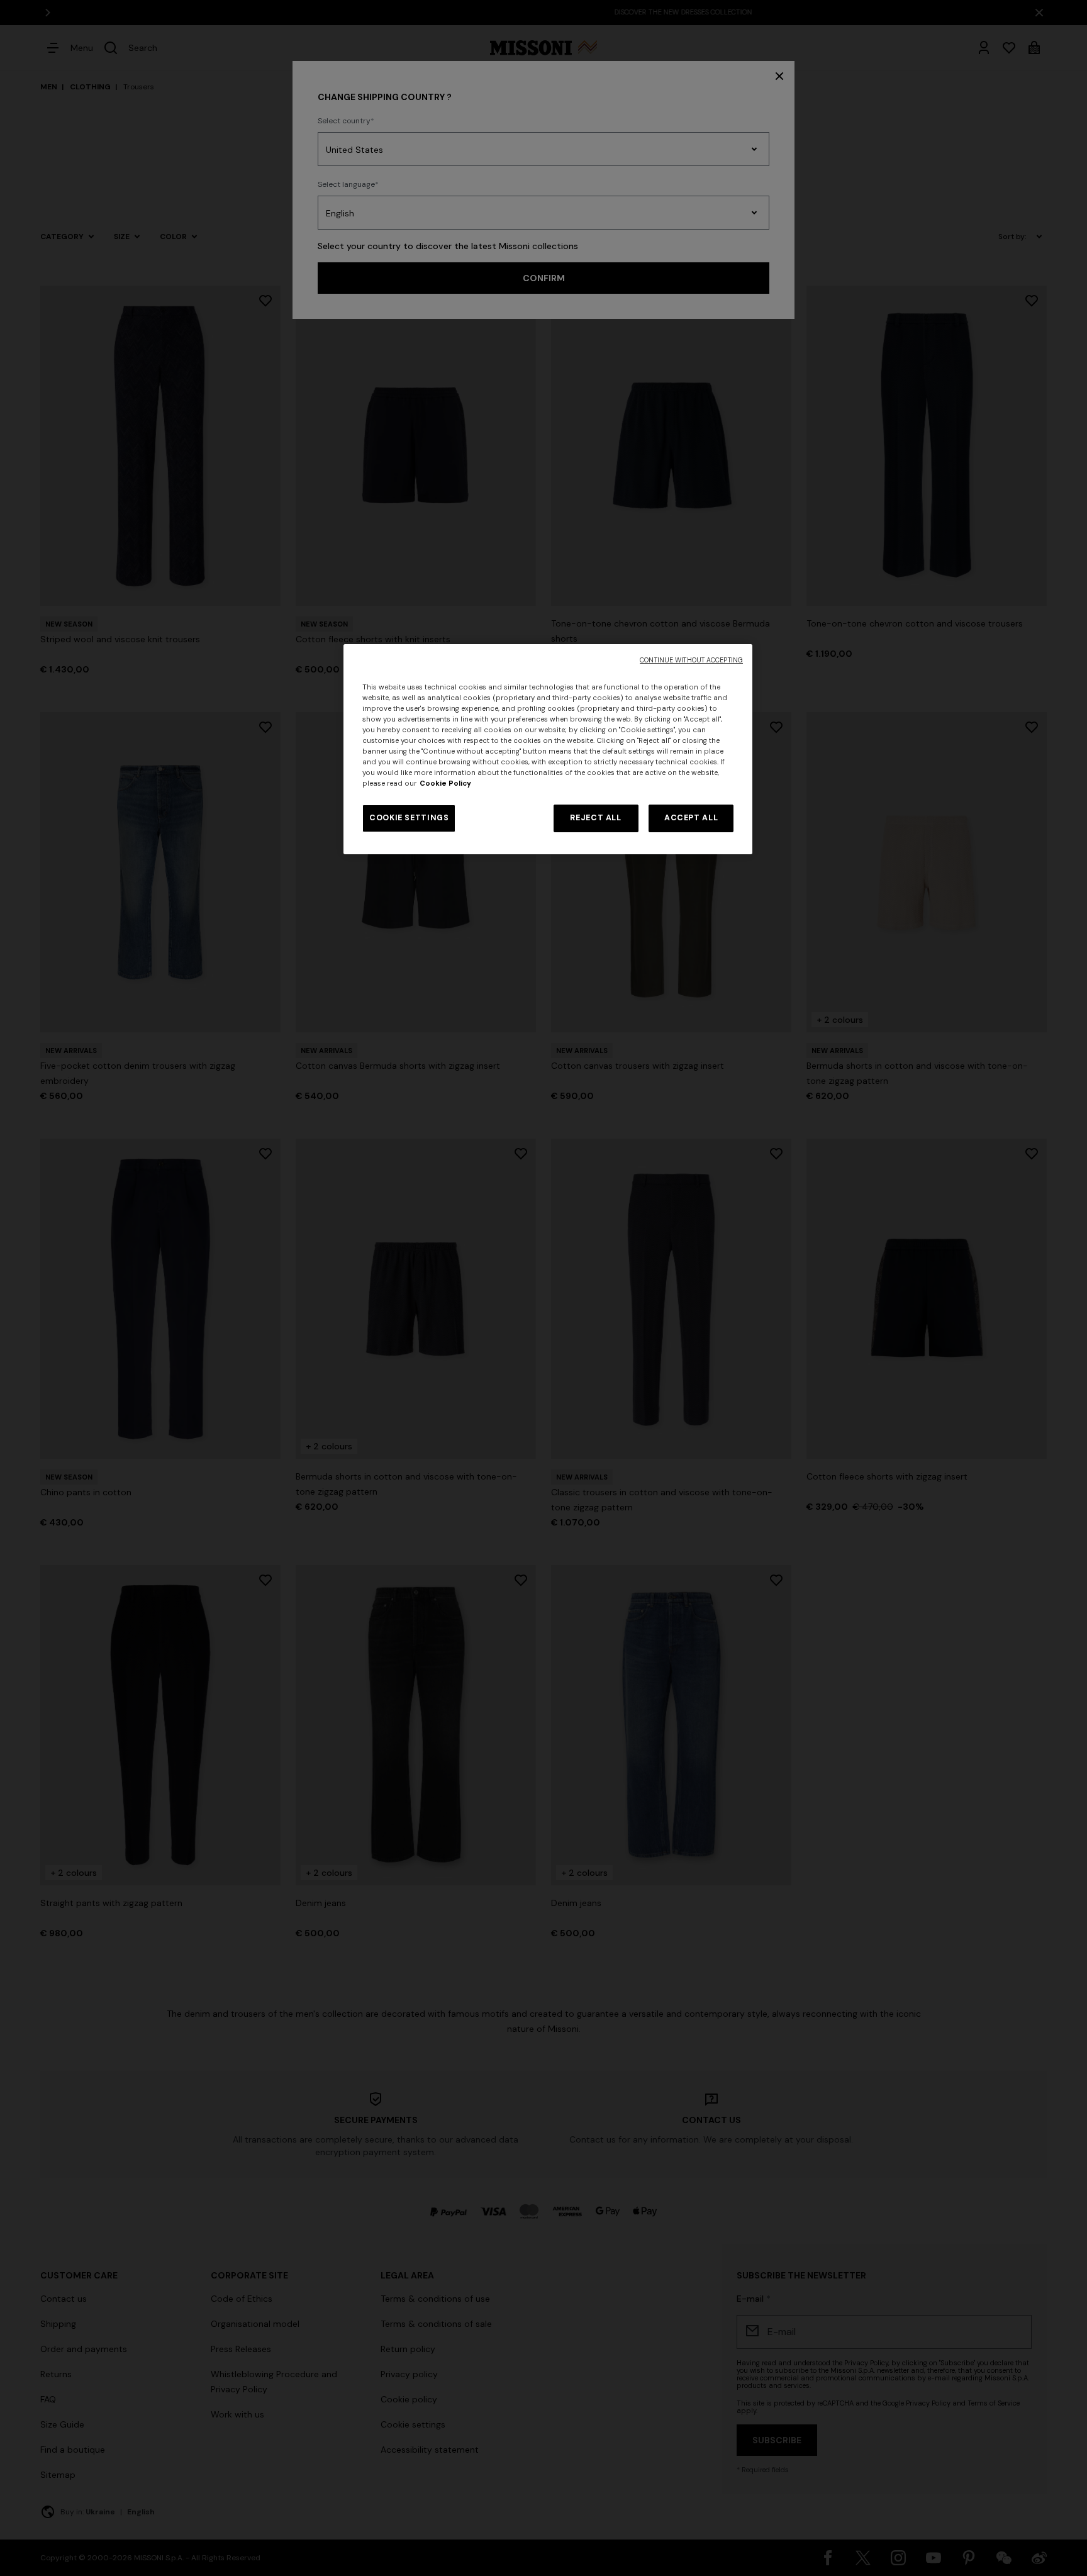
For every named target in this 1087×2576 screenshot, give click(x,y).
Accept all (691, 818)
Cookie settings (409, 818)
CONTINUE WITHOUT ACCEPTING (691, 660)
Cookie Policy (445, 783)
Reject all (595, 818)
